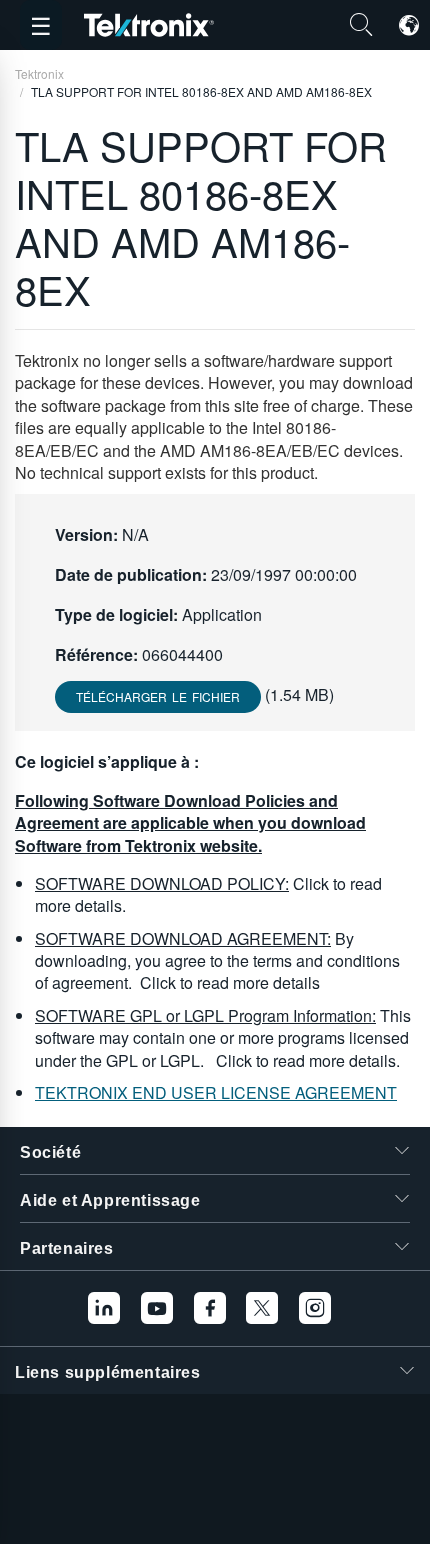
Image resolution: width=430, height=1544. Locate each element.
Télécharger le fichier (158, 696)
